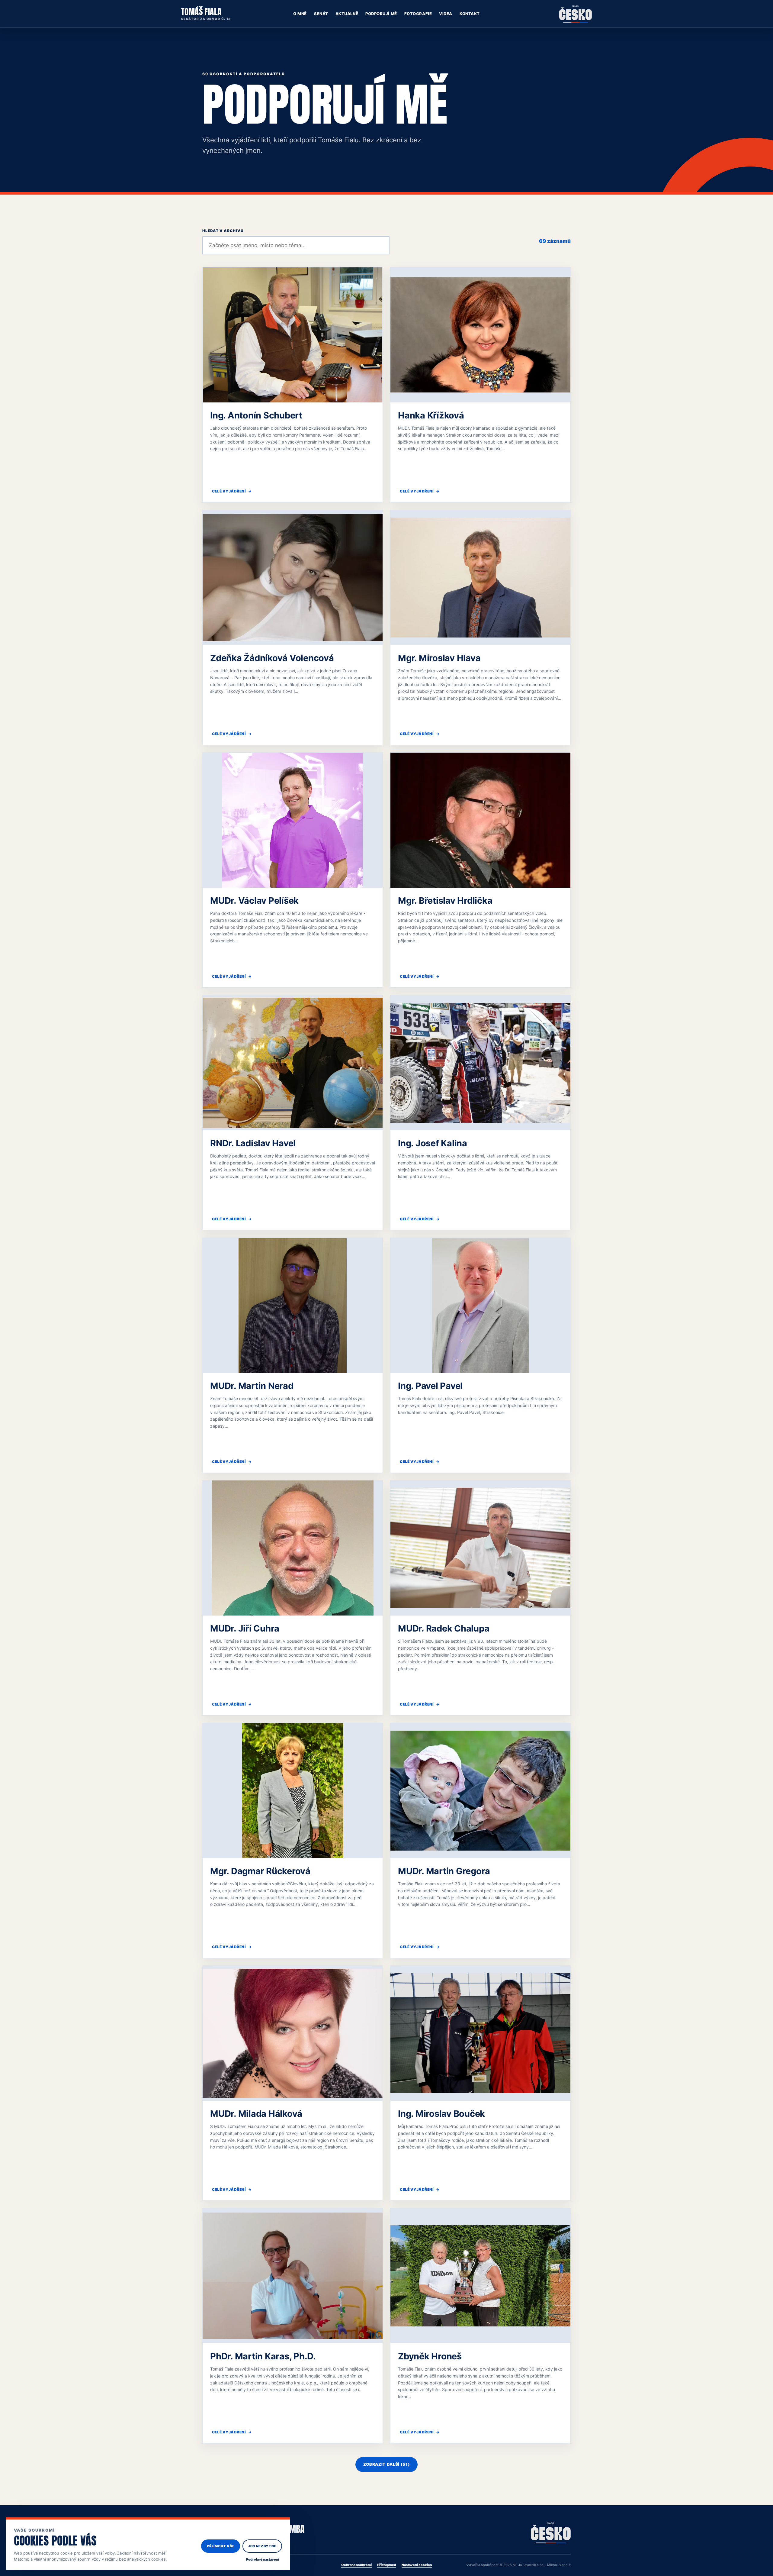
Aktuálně (347, 14)
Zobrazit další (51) (386, 2464)
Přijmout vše (221, 2546)
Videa (446, 14)
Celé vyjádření (232, 491)
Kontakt (470, 14)
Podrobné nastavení (263, 2559)
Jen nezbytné (262, 2546)
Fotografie (418, 14)
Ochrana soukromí (356, 2565)
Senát (321, 14)
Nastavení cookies (417, 2565)
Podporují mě (381, 14)
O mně (300, 14)
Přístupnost (387, 2565)
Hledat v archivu (223, 231)
